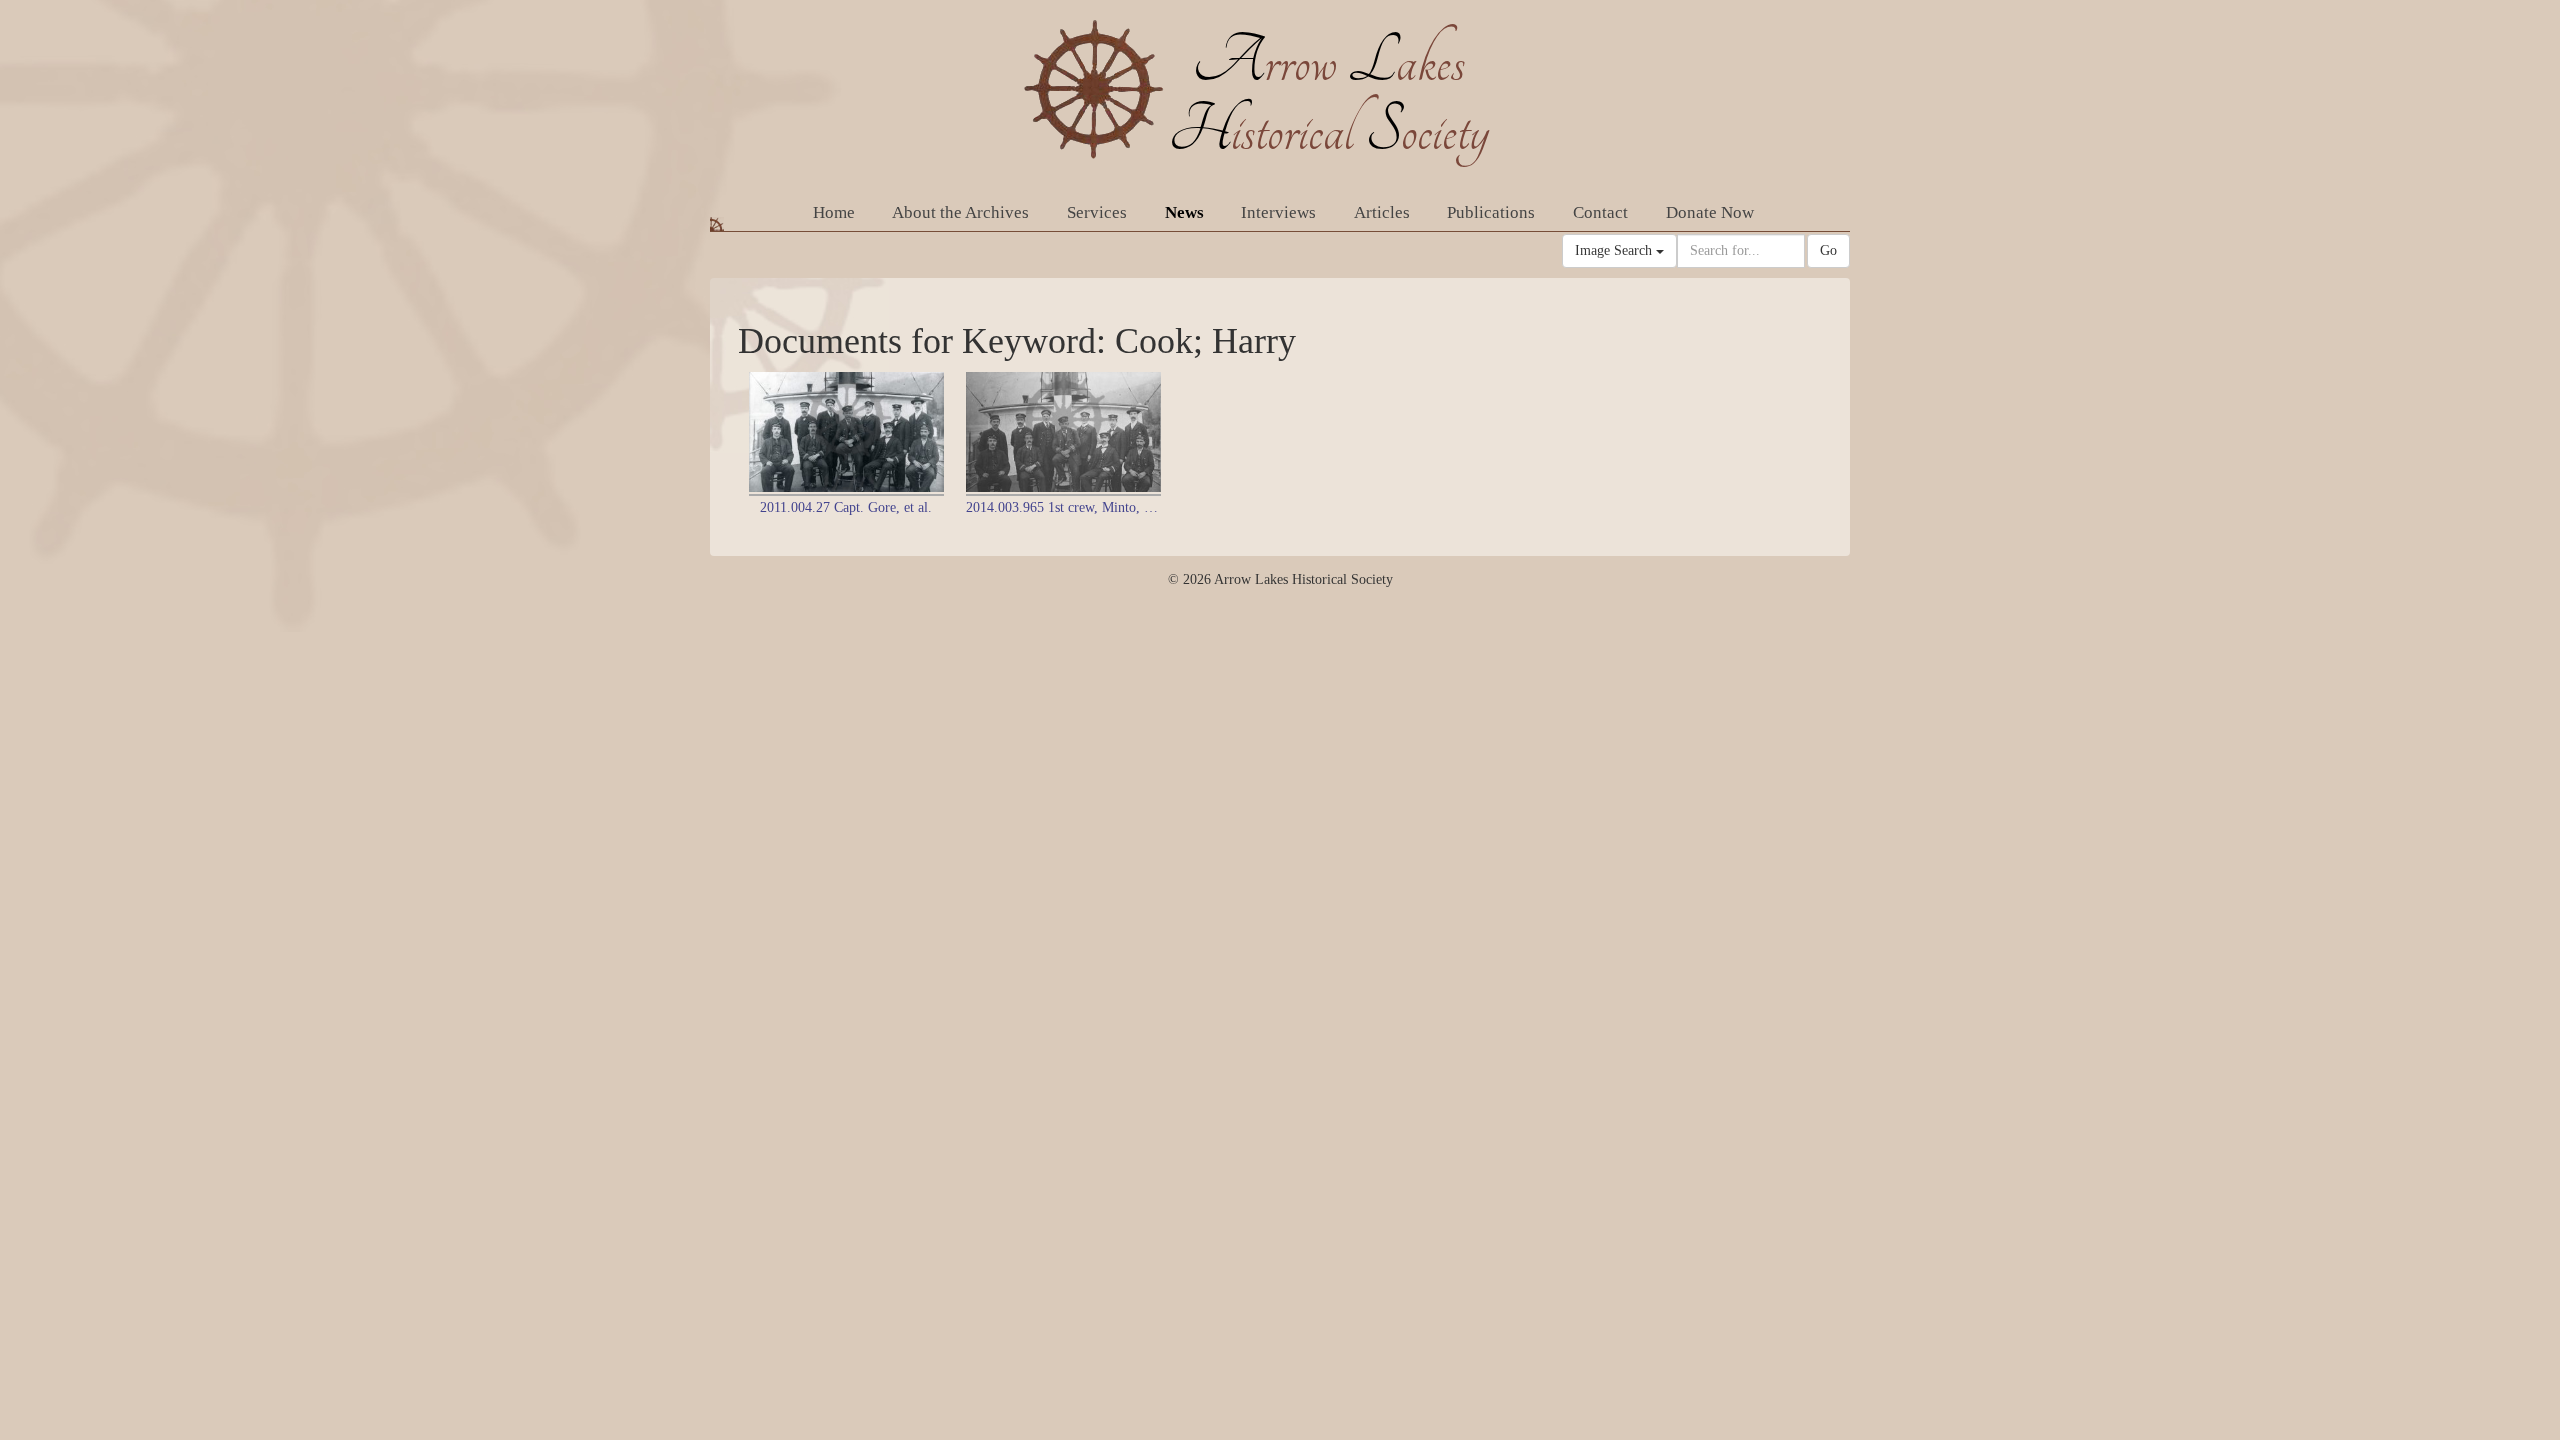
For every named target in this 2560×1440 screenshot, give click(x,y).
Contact (1600, 212)
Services (1097, 212)
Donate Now (1710, 212)
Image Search (1615, 250)
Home (834, 212)
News (1184, 212)
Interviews (1278, 212)
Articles (1382, 212)
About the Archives (960, 212)
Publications (1491, 212)
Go (1828, 250)
